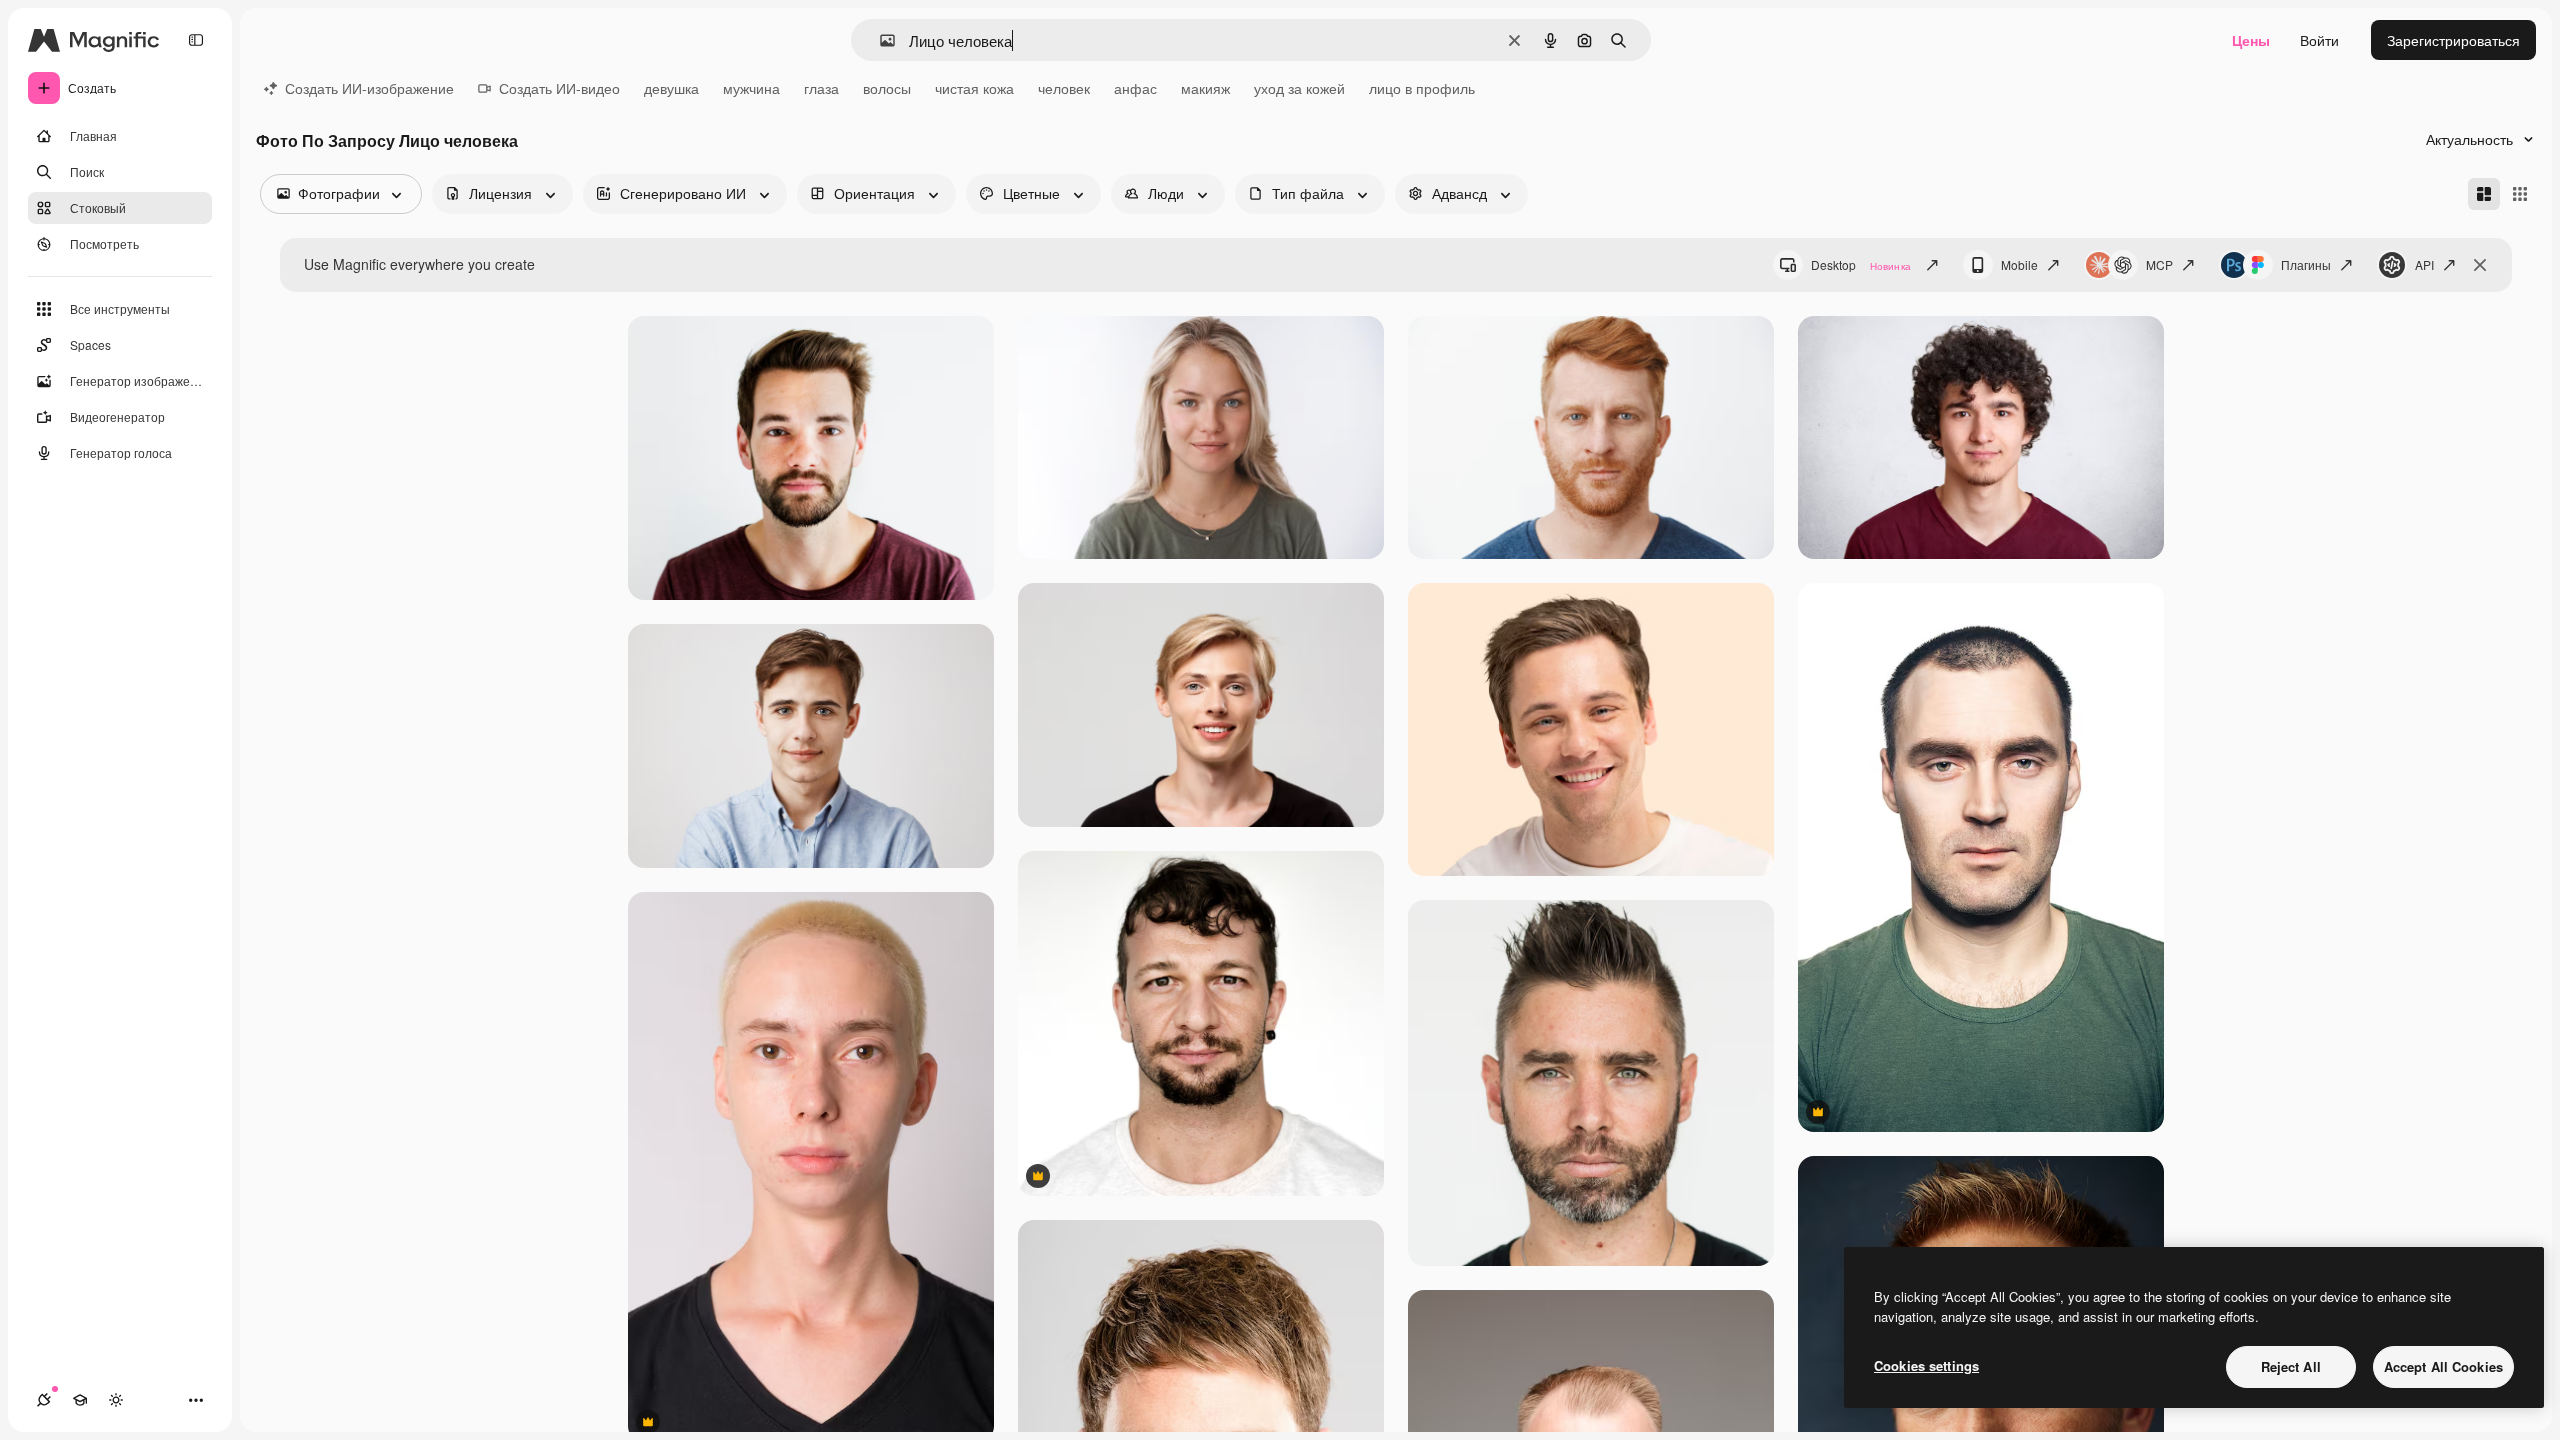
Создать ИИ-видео (559, 88)
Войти (2319, 40)
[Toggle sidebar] (196, 40)
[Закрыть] (2480, 265)
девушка (671, 88)
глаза (821, 88)
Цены (2251, 40)
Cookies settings (1926, 1365)
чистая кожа (974, 88)
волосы (887, 88)
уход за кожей (1299, 88)
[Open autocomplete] (879, 40)
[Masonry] (2484, 194)
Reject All (2291, 1366)
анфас (1135, 88)
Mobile (2019, 264)
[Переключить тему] (116, 1400)
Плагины (2306, 264)
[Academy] (80, 1400)
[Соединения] (44, 1400)
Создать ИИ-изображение (369, 88)
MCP (2159, 264)
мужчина (751, 88)
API (2424, 264)
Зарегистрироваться (2453, 40)
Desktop (1861, 264)
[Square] (2520, 194)
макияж (1205, 88)
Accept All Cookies (2443, 1366)
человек (1064, 88)
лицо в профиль (1422, 88)
